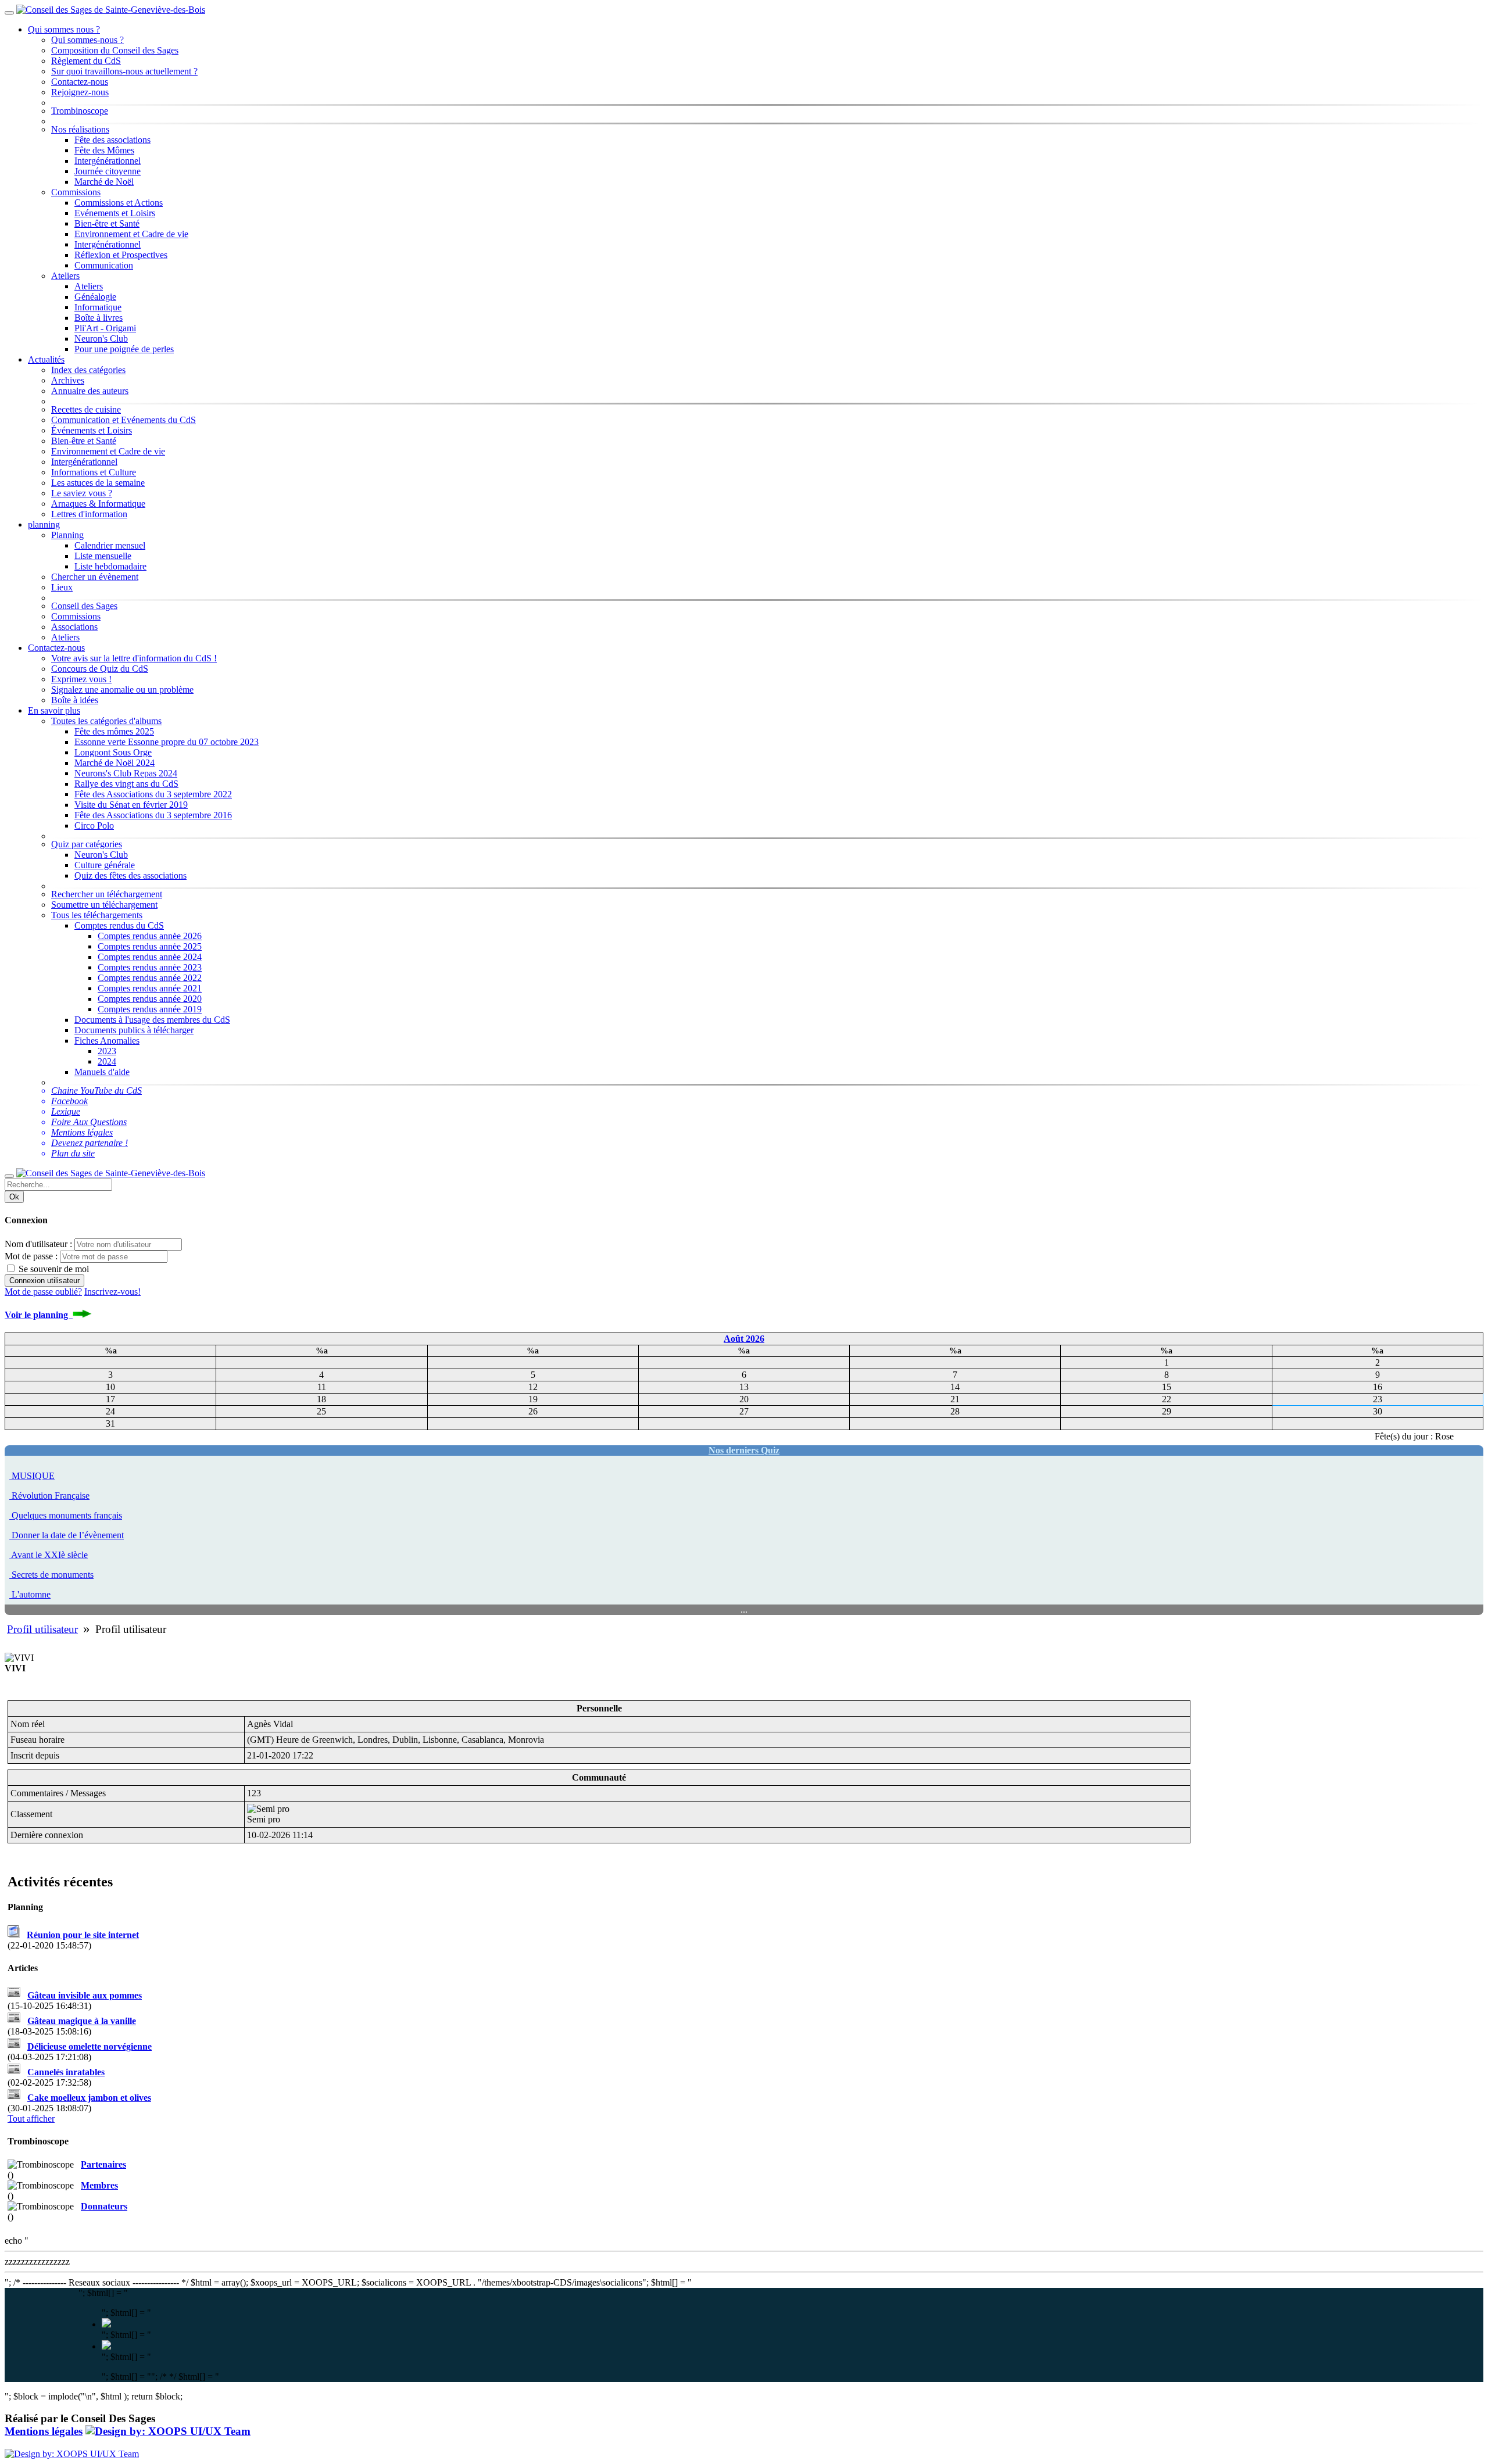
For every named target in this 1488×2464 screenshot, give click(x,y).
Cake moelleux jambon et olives (89, 2098)
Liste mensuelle (103, 556)
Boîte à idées (75, 700)
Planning (67, 535)
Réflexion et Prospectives (121, 255)
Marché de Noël (104, 182)
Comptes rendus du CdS (119, 925)
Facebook (69, 1101)
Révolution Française (51, 1496)
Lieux (62, 587)
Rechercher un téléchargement (107, 894)
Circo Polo (94, 825)
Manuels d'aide (102, 1072)
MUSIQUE (33, 1476)
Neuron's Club (101, 339)
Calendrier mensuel (110, 545)
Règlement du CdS (86, 61)
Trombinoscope (80, 111)
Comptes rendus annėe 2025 (150, 946)
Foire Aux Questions (89, 1122)
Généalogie (95, 297)
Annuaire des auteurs (90, 391)
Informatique (98, 307)
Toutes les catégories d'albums (106, 721)
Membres (99, 2185)
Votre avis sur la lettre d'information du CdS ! (134, 658)
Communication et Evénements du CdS (124, 420)
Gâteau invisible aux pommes (85, 1995)
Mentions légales (82, 1132)
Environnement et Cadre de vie (131, 234)
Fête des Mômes (104, 150)
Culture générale (105, 865)
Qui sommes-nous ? (87, 40)
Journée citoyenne (108, 171)
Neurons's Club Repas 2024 (126, 773)
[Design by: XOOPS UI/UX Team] (72, 2454)
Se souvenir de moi (53, 1269)
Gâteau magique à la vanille (82, 2021)
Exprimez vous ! (81, 679)
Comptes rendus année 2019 (150, 1009)
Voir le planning (39, 1315)
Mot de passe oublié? (43, 1292)
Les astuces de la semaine (98, 483)
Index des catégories (88, 370)
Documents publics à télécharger (134, 1030)
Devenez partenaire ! (90, 1143)
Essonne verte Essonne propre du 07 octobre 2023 (167, 742)
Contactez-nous (80, 82)
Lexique (66, 1111)
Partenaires (103, 2164)
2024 (107, 1061)
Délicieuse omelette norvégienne (90, 2046)
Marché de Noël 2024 (115, 763)
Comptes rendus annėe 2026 (150, 936)
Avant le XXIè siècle (49, 1555)
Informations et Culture (94, 472)
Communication (104, 265)
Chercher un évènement (95, 577)
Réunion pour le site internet (83, 1935)
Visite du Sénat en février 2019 (131, 805)
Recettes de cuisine (86, 409)
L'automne (31, 1594)
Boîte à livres (99, 318)
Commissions (76, 192)
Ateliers (65, 276)
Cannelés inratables (66, 2072)
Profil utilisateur (42, 1629)
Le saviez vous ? (82, 493)
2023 (107, 1051)
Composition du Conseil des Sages (115, 50)
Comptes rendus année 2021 (150, 988)
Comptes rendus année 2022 (150, 978)
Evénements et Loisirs (115, 213)
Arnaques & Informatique (98, 504)
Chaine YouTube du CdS (96, 1090)
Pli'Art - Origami (105, 328)
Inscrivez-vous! (112, 1292)
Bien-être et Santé (107, 223)
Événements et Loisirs (92, 430)
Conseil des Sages (84, 606)
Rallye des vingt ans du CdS (126, 784)
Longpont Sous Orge (113, 752)
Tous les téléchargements (97, 915)
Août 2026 (744, 1339)
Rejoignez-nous (80, 92)
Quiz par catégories (87, 844)
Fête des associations (112, 140)
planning (44, 524)
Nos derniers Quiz (744, 1450)
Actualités (46, 359)
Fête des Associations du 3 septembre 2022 (153, 794)
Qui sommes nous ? (64, 29)
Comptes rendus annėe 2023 (150, 967)
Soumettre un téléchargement (104, 905)
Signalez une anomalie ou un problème (122, 690)
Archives (68, 380)
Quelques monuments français (67, 1515)
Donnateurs (104, 2206)
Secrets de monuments (53, 1575)
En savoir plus (54, 710)
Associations (74, 627)
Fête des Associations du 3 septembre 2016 (153, 815)
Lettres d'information (89, 514)
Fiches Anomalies (107, 1041)
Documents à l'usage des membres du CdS (152, 1020)
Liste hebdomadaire (110, 566)
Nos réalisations (80, 129)
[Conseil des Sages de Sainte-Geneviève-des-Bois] (111, 10)
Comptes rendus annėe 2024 (150, 957)
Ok (14, 1197)
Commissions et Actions (119, 203)
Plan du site (73, 1153)
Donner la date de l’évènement (68, 1535)
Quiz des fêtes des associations (130, 875)
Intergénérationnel (108, 161)
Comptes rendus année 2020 (150, 999)
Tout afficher (31, 2119)
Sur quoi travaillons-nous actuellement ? (124, 71)
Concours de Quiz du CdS (100, 669)
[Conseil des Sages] (168, 2431)
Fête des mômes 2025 (114, 731)
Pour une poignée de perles (124, 349)
